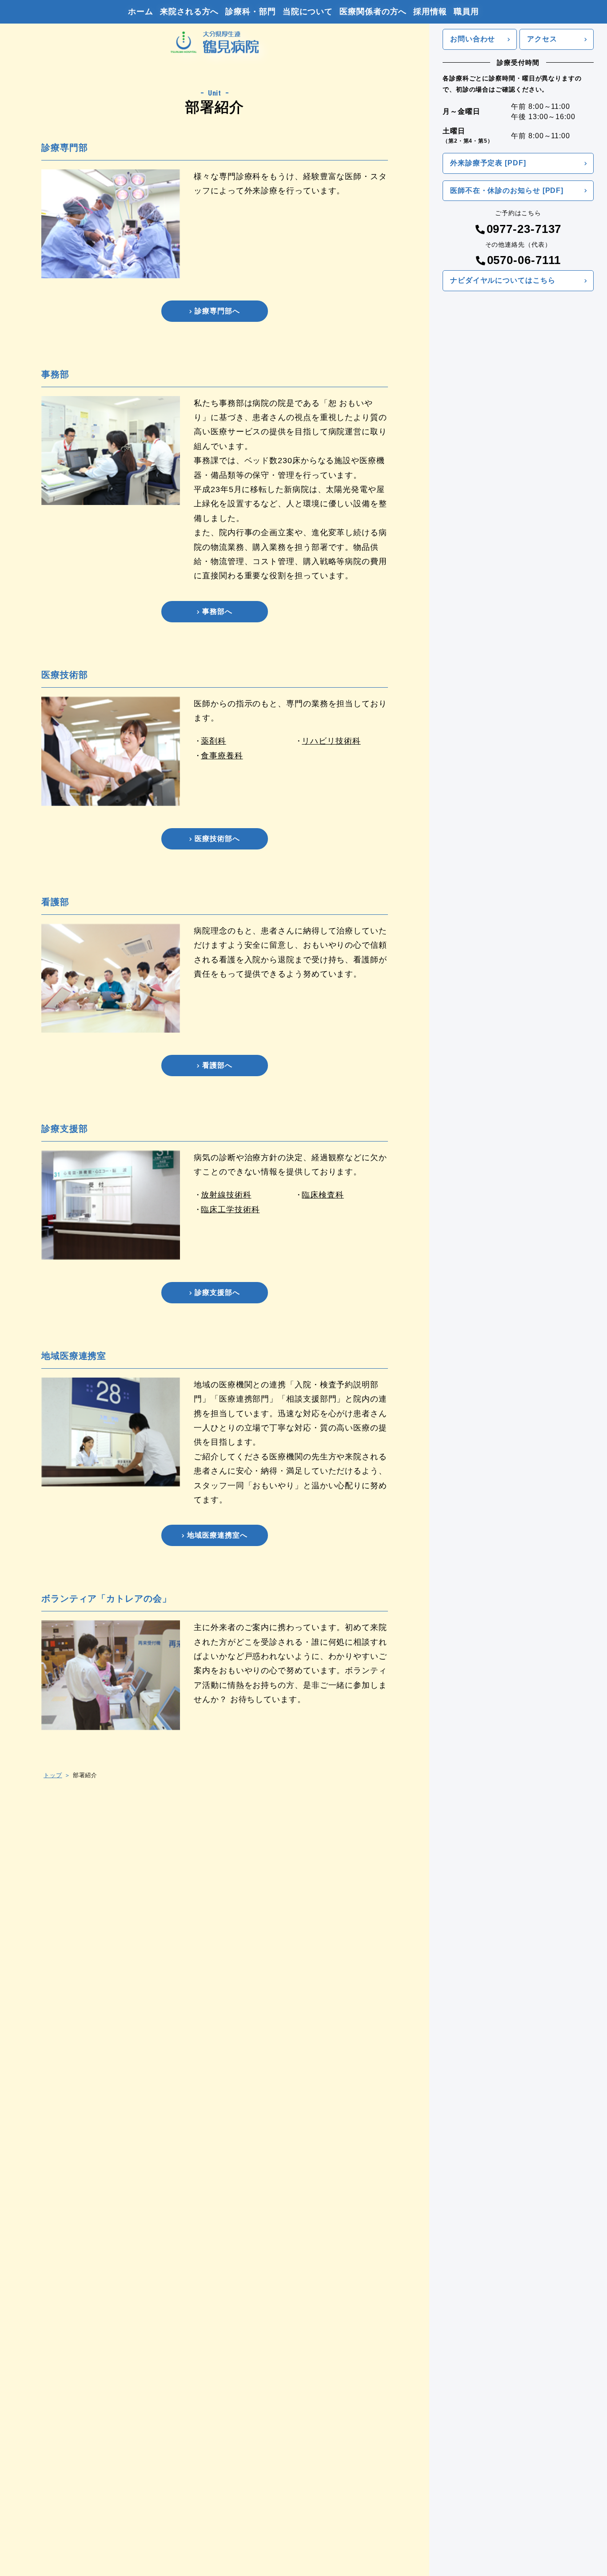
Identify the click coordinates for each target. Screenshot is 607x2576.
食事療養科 (222, 756)
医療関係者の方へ (373, 12)
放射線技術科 (226, 1195)
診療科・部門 (250, 12)
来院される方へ (189, 12)
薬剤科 (214, 741)
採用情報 (430, 12)
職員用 (466, 12)
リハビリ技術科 (331, 741)
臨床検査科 (323, 1195)
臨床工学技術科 (230, 1210)
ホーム (141, 12)
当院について (308, 12)
